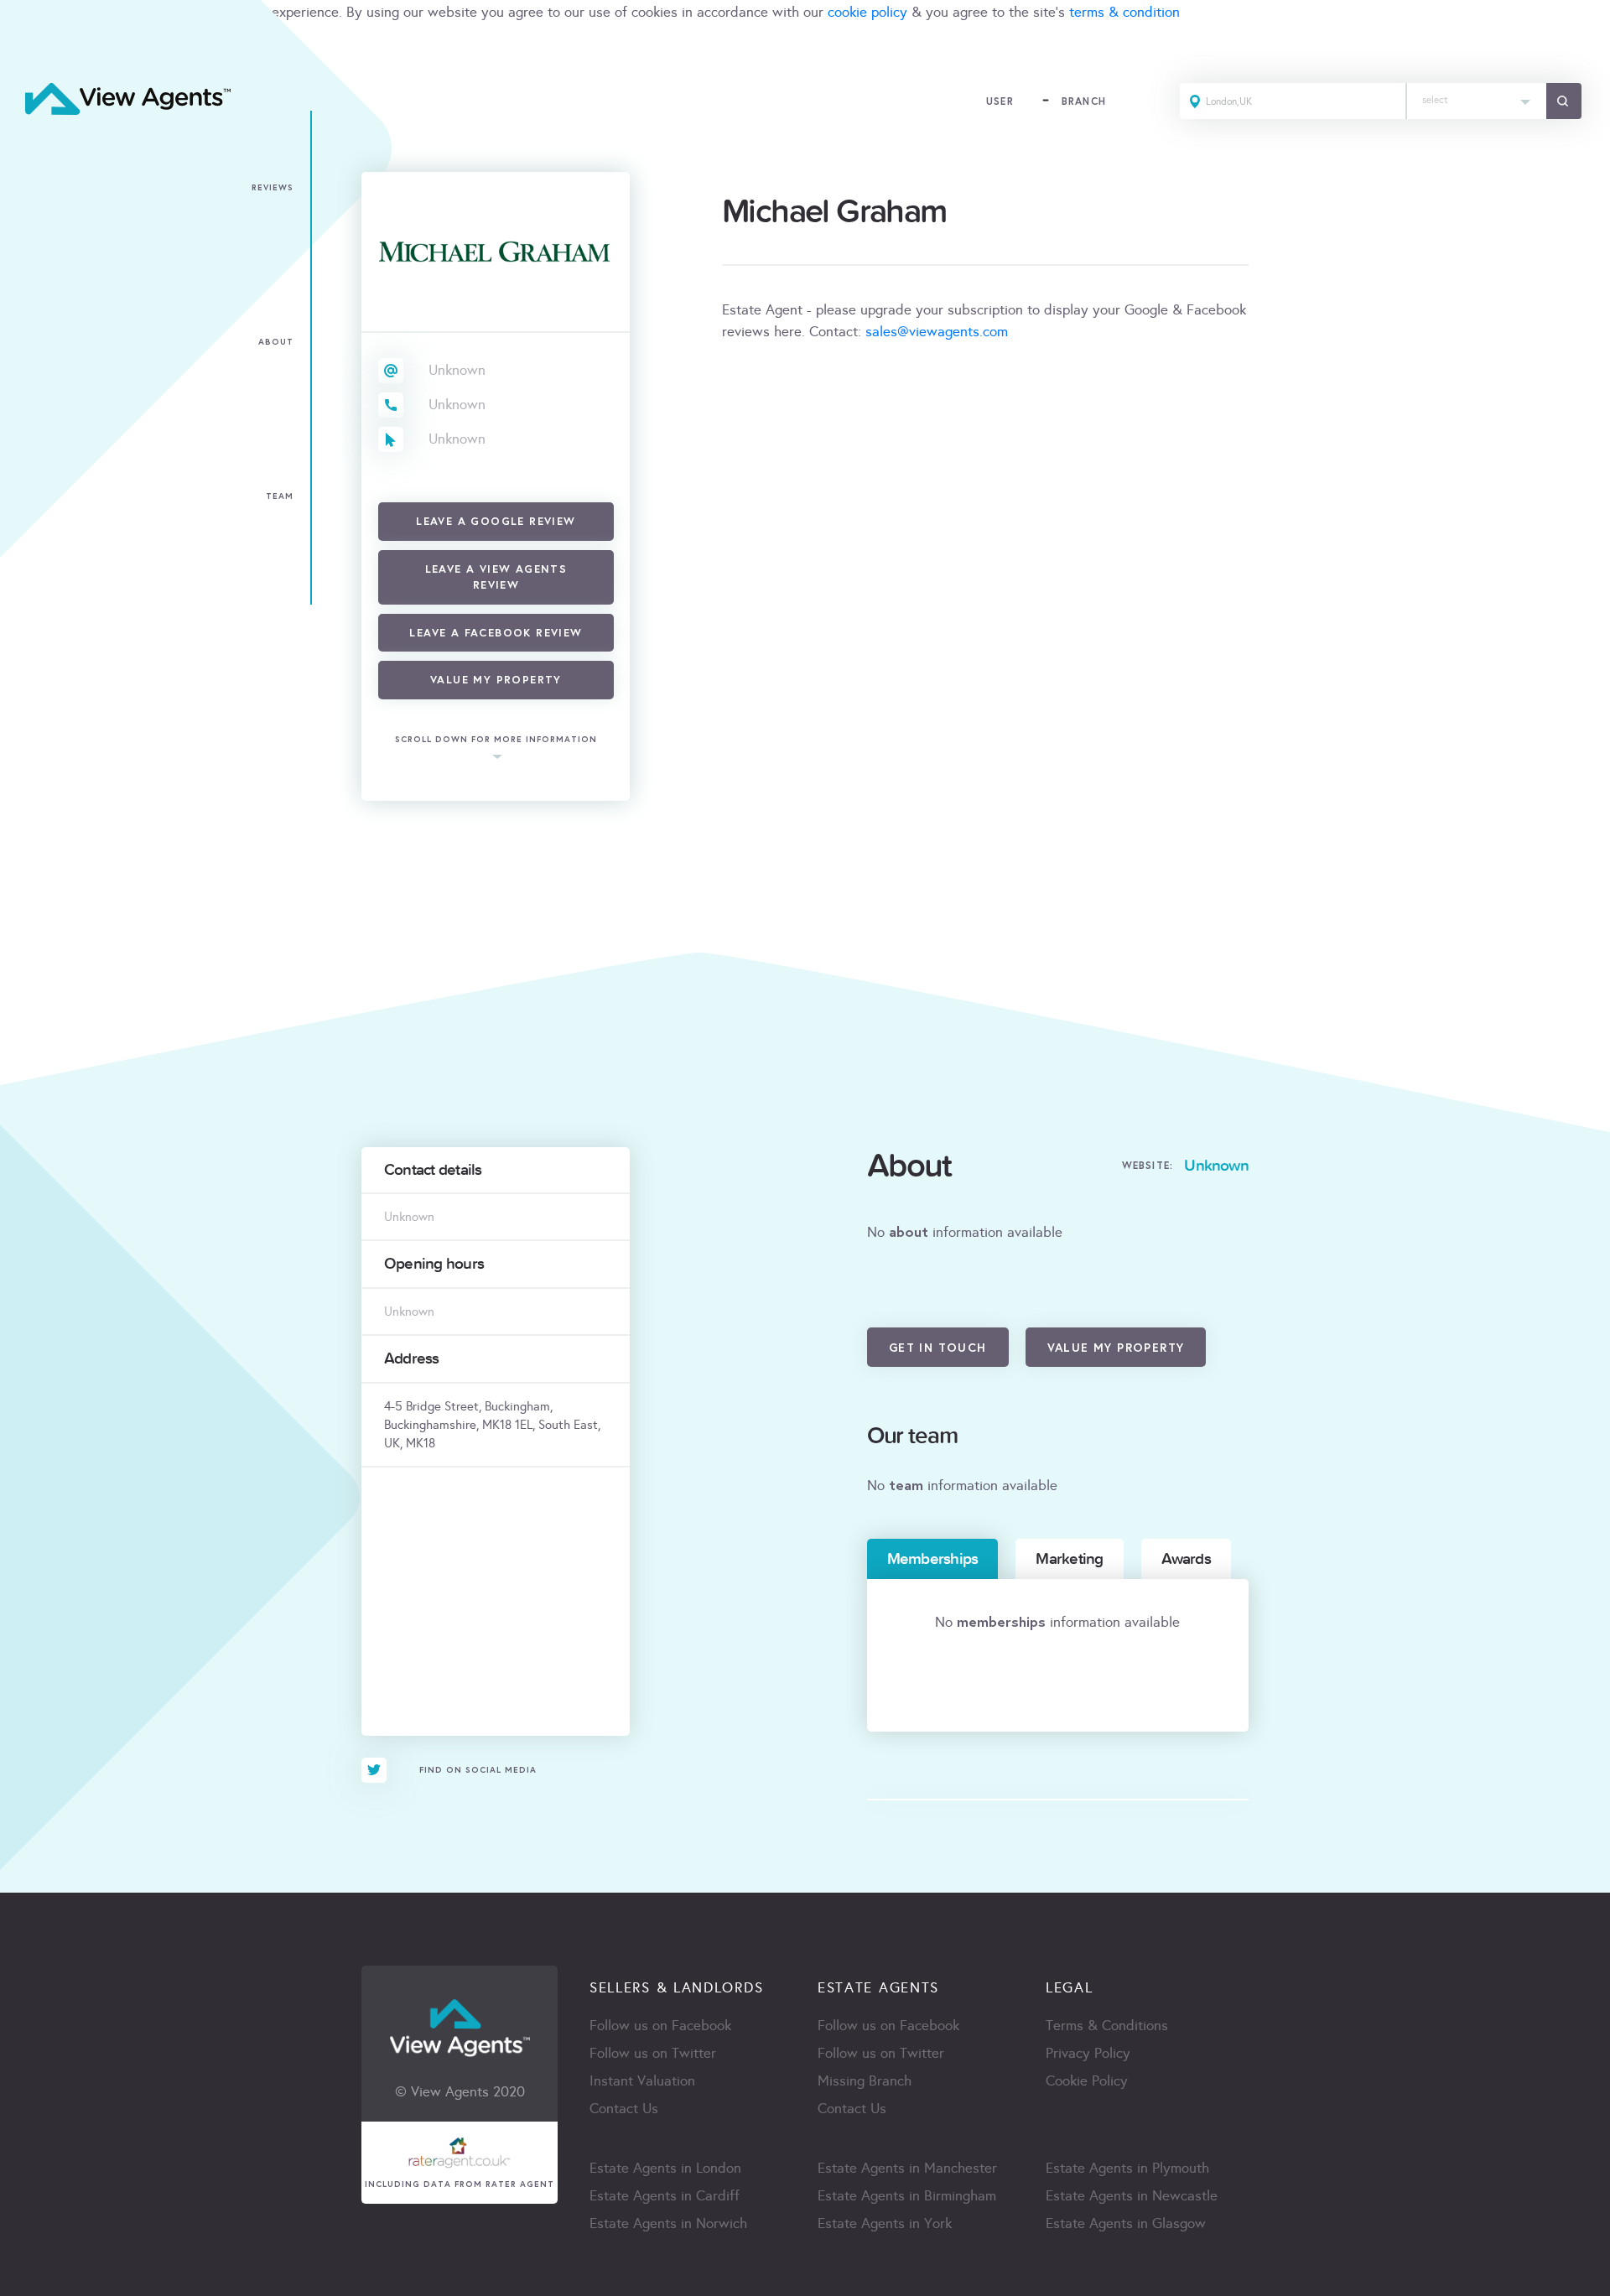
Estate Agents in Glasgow (1126, 2223)
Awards (1186, 1559)
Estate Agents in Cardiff (665, 2196)
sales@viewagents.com (937, 332)
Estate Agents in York (885, 2223)
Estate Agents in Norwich (668, 2223)
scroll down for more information (496, 739)
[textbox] (1477, 96)
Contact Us (624, 2109)
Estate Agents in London (665, 2168)
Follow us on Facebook (660, 2026)
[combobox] (1477, 101)
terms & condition (1124, 12)
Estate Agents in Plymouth (1127, 2168)
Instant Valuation (642, 2081)
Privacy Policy (1088, 2053)
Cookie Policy (1087, 2081)
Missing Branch (865, 2081)
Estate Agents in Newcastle (1132, 2196)
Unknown (457, 370)
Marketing (1069, 1559)
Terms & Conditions (1107, 2026)
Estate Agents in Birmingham (907, 2196)
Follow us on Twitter (653, 2053)
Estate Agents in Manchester (907, 2168)
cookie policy (867, 12)
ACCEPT (32, 49)
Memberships (933, 1559)
